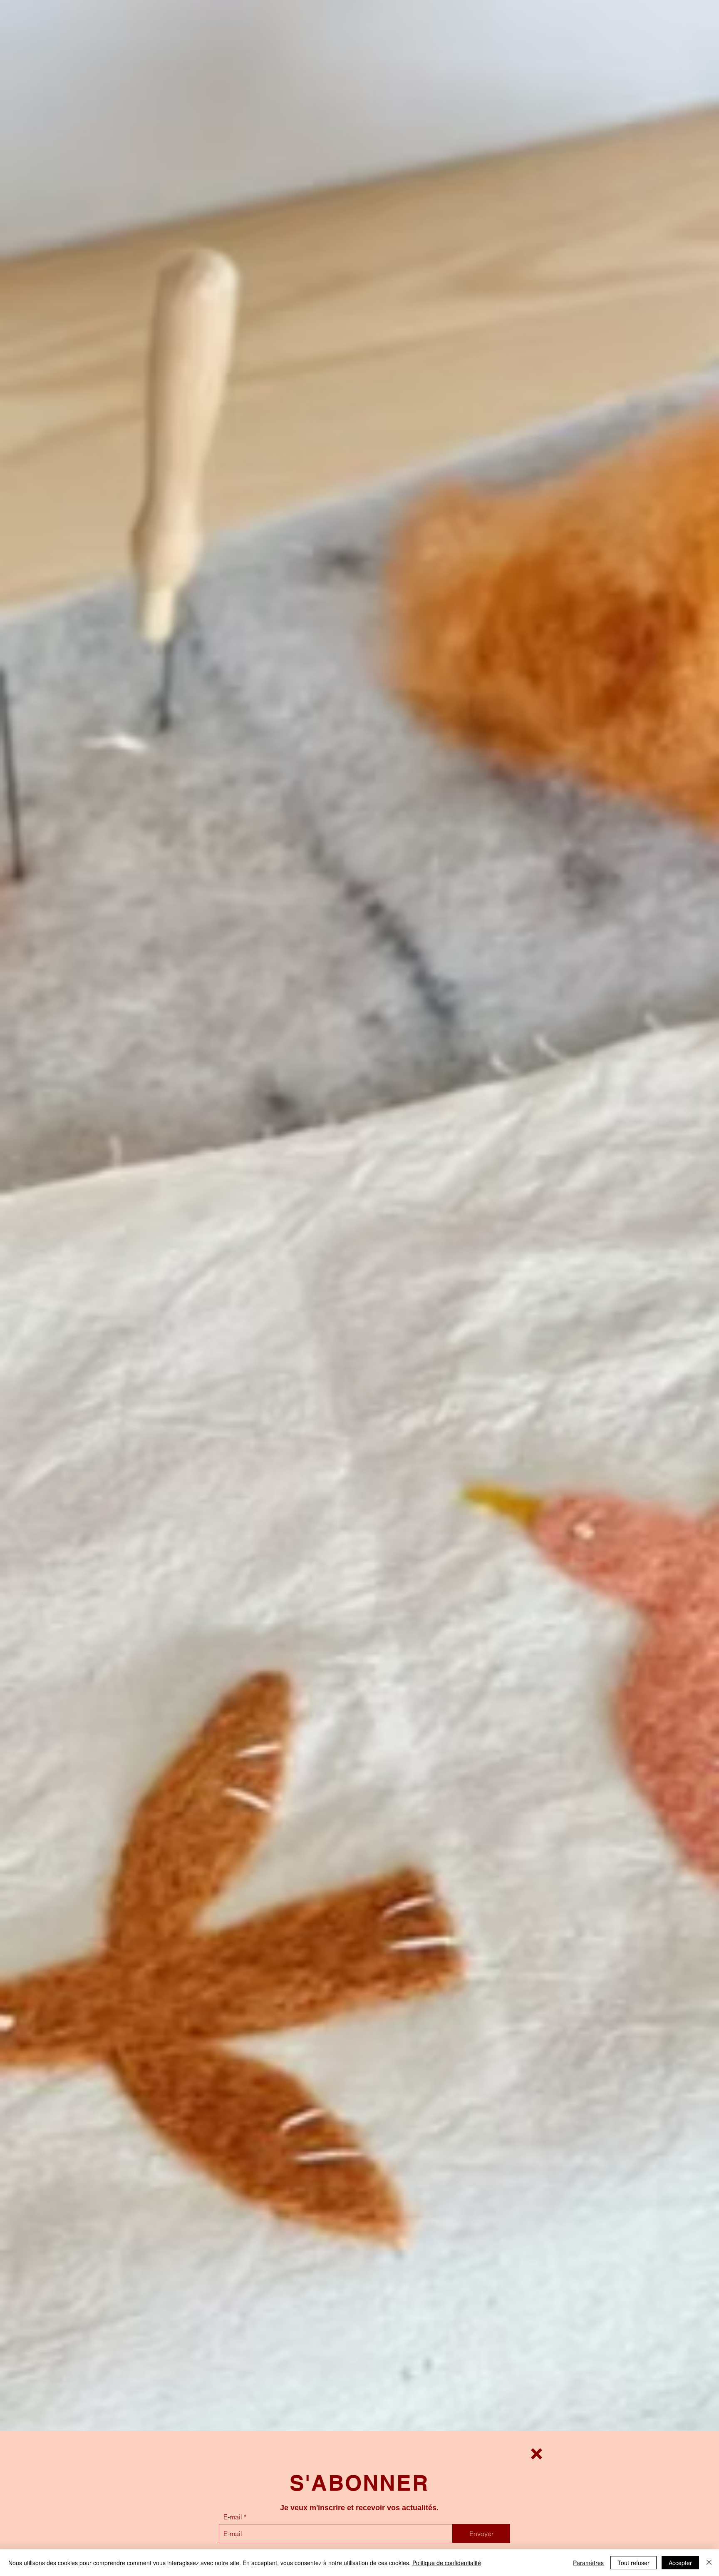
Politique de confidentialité (447, 2563)
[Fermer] (709, 2563)
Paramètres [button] (588, 2563)
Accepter (680, 2563)
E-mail (233, 2517)
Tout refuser (633, 2563)
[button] (537, 2454)
